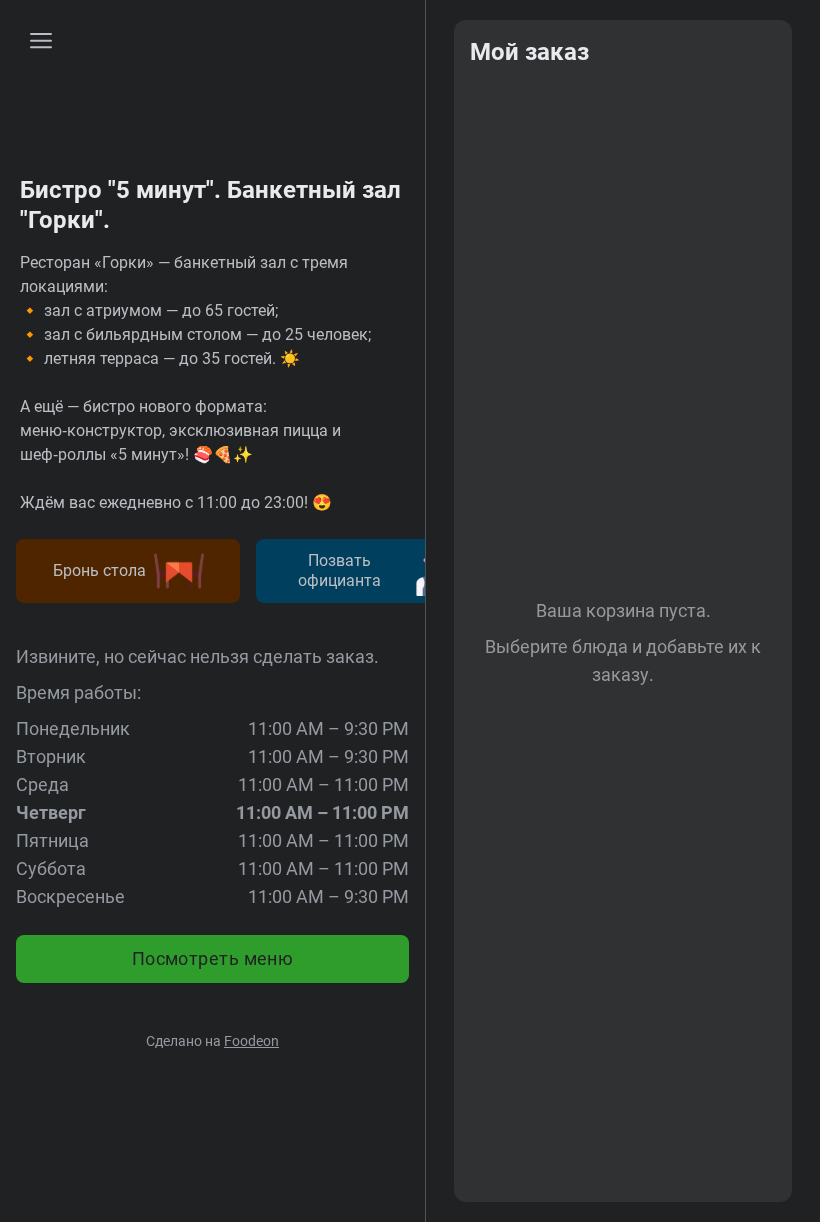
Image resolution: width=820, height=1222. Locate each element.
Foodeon (251, 1041)
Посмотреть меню (213, 958)
